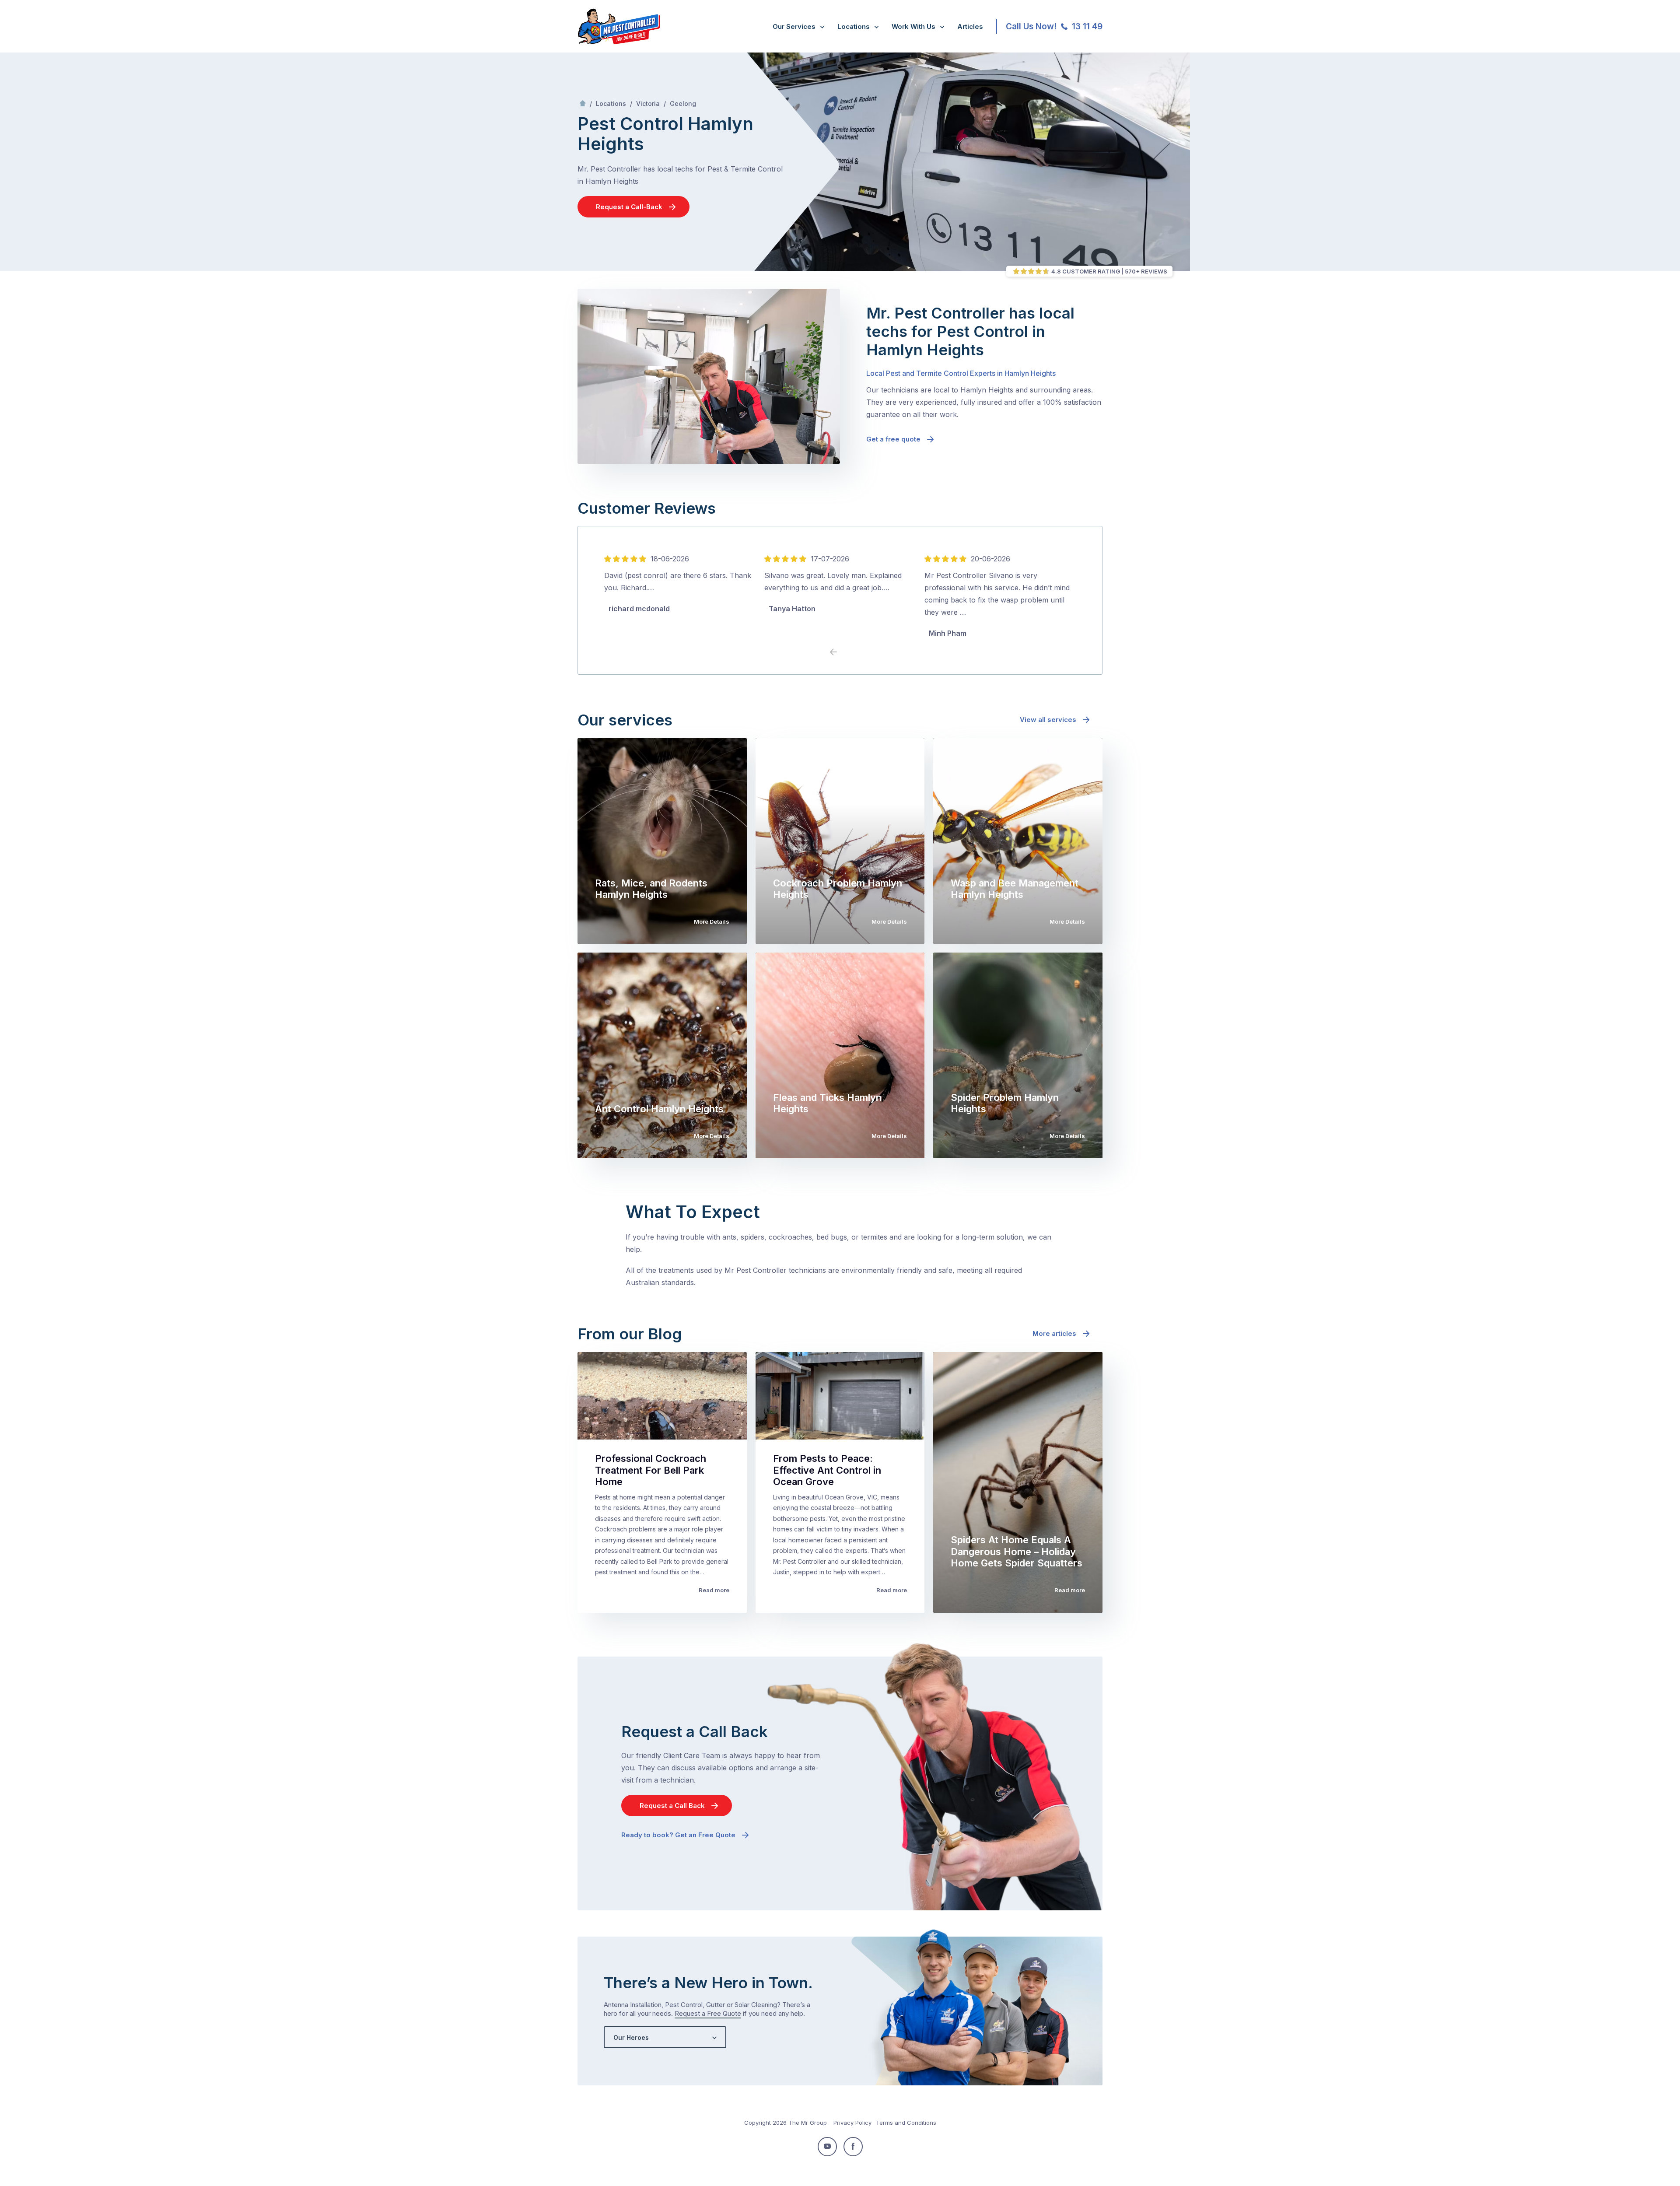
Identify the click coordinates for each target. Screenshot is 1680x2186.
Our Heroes (631, 2037)
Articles (970, 26)
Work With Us (913, 26)
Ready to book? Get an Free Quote (678, 1835)
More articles (1054, 1333)
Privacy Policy (852, 2123)
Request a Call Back (672, 1806)
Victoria (648, 103)
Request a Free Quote (708, 2013)
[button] (847, 652)
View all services (1048, 720)
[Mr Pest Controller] (619, 42)
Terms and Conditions (906, 2123)
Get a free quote (893, 439)
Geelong (683, 103)
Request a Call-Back (629, 207)
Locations (854, 26)
